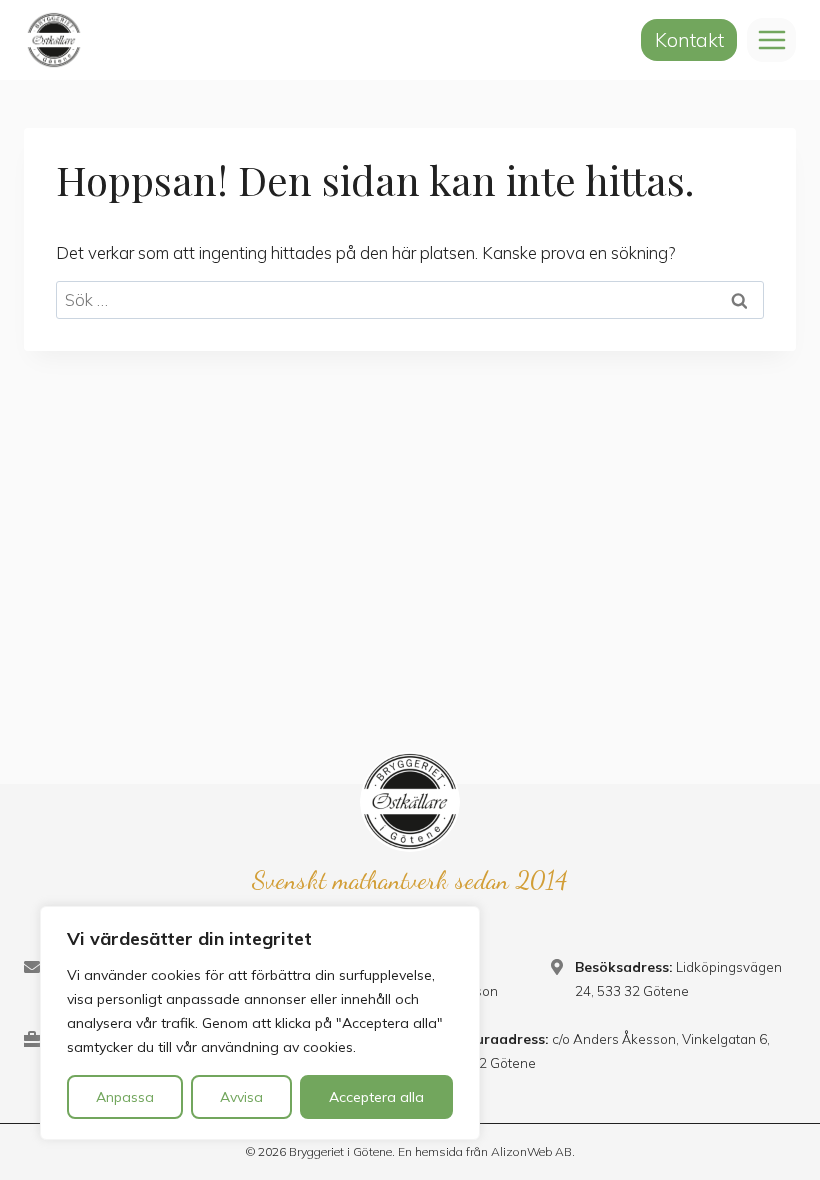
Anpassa (125, 1097)
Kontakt (689, 40)
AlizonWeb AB (531, 1151)
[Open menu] (771, 39)
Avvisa (241, 1097)
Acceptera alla (376, 1097)
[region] (260, 1023)
